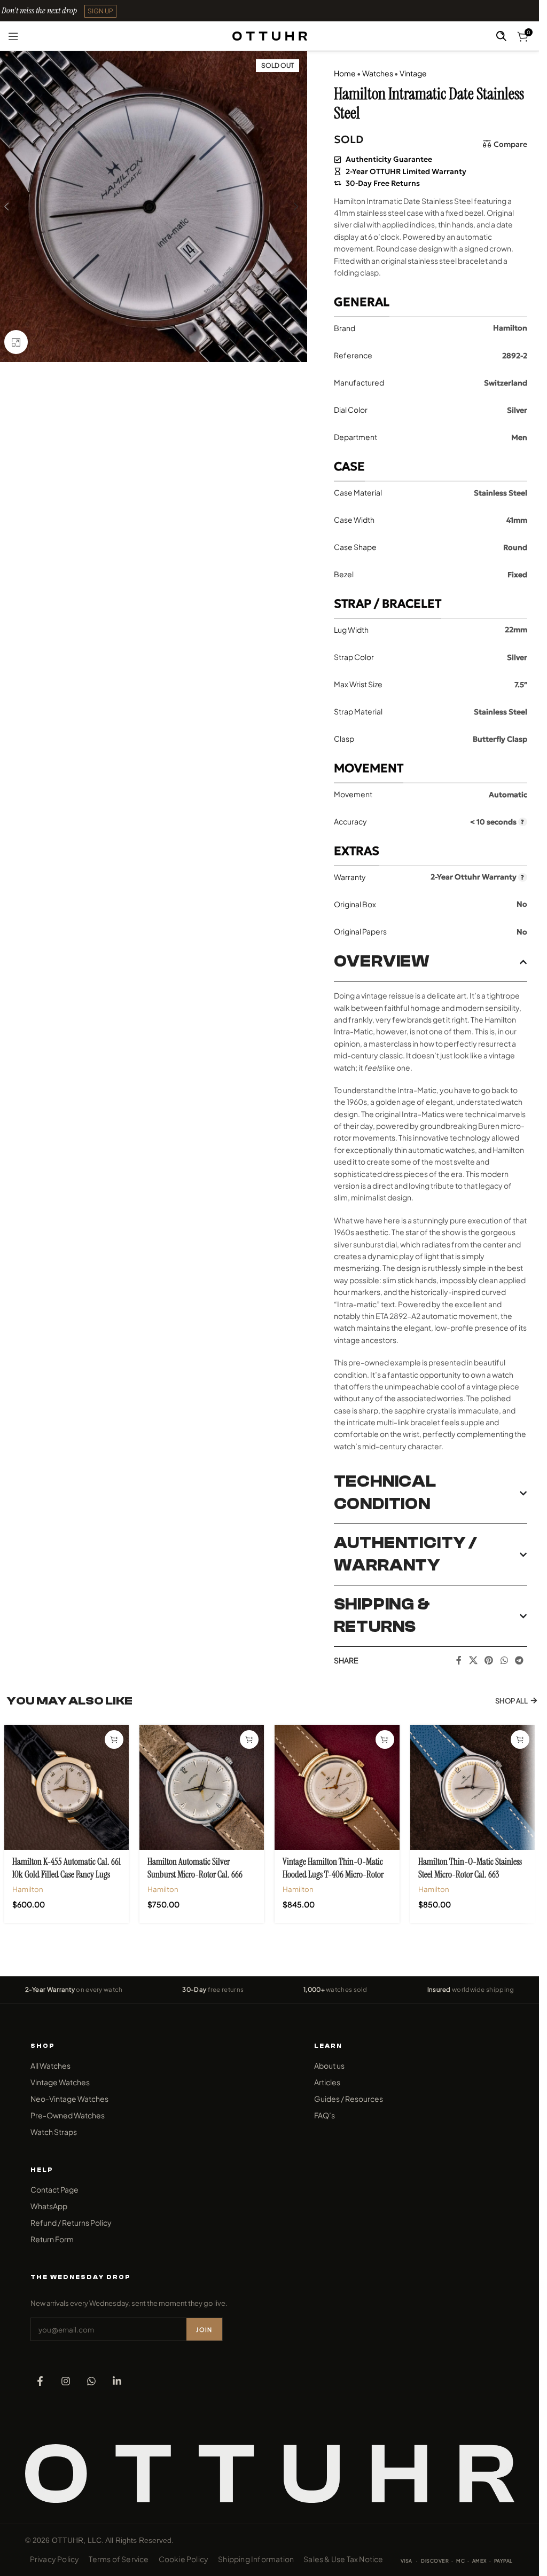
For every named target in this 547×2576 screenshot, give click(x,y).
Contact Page (54, 2189)
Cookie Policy (184, 2559)
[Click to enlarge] (16, 342)
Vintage (413, 73)
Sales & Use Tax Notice (343, 2559)
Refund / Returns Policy (71, 2222)
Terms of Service (119, 2559)
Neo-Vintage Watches (69, 2099)
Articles (327, 2082)
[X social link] (473, 1660)
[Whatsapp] (91, 2381)
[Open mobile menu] (13, 36)
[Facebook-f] (40, 2381)
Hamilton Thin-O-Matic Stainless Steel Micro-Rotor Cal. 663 (470, 1868)
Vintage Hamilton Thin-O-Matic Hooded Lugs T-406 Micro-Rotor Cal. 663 (333, 1874)
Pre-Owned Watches (68, 2115)
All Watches (50, 2065)
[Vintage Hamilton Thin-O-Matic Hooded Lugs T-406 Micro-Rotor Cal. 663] (337, 1787)
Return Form (52, 2239)
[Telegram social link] (519, 1660)
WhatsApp (49, 2206)
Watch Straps (54, 2132)
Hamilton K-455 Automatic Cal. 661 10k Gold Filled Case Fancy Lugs (67, 1868)
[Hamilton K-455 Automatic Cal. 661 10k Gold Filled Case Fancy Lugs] (67, 1787)
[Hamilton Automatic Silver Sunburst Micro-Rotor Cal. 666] (202, 1787)
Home (345, 73)
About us (329, 2065)
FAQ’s (325, 2115)
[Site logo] (270, 35)
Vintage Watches (60, 2082)
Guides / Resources (349, 2099)
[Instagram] (66, 2381)
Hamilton (28, 1889)
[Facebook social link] (459, 1660)
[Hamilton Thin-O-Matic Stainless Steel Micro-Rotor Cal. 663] (472, 1787)
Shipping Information (256, 2559)
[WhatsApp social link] (504, 1660)
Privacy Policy (55, 2559)
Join (204, 2330)
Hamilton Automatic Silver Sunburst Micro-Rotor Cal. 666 (195, 1868)
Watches (378, 73)
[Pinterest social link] (489, 1660)
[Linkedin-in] (117, 2381)
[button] (100, 11)
